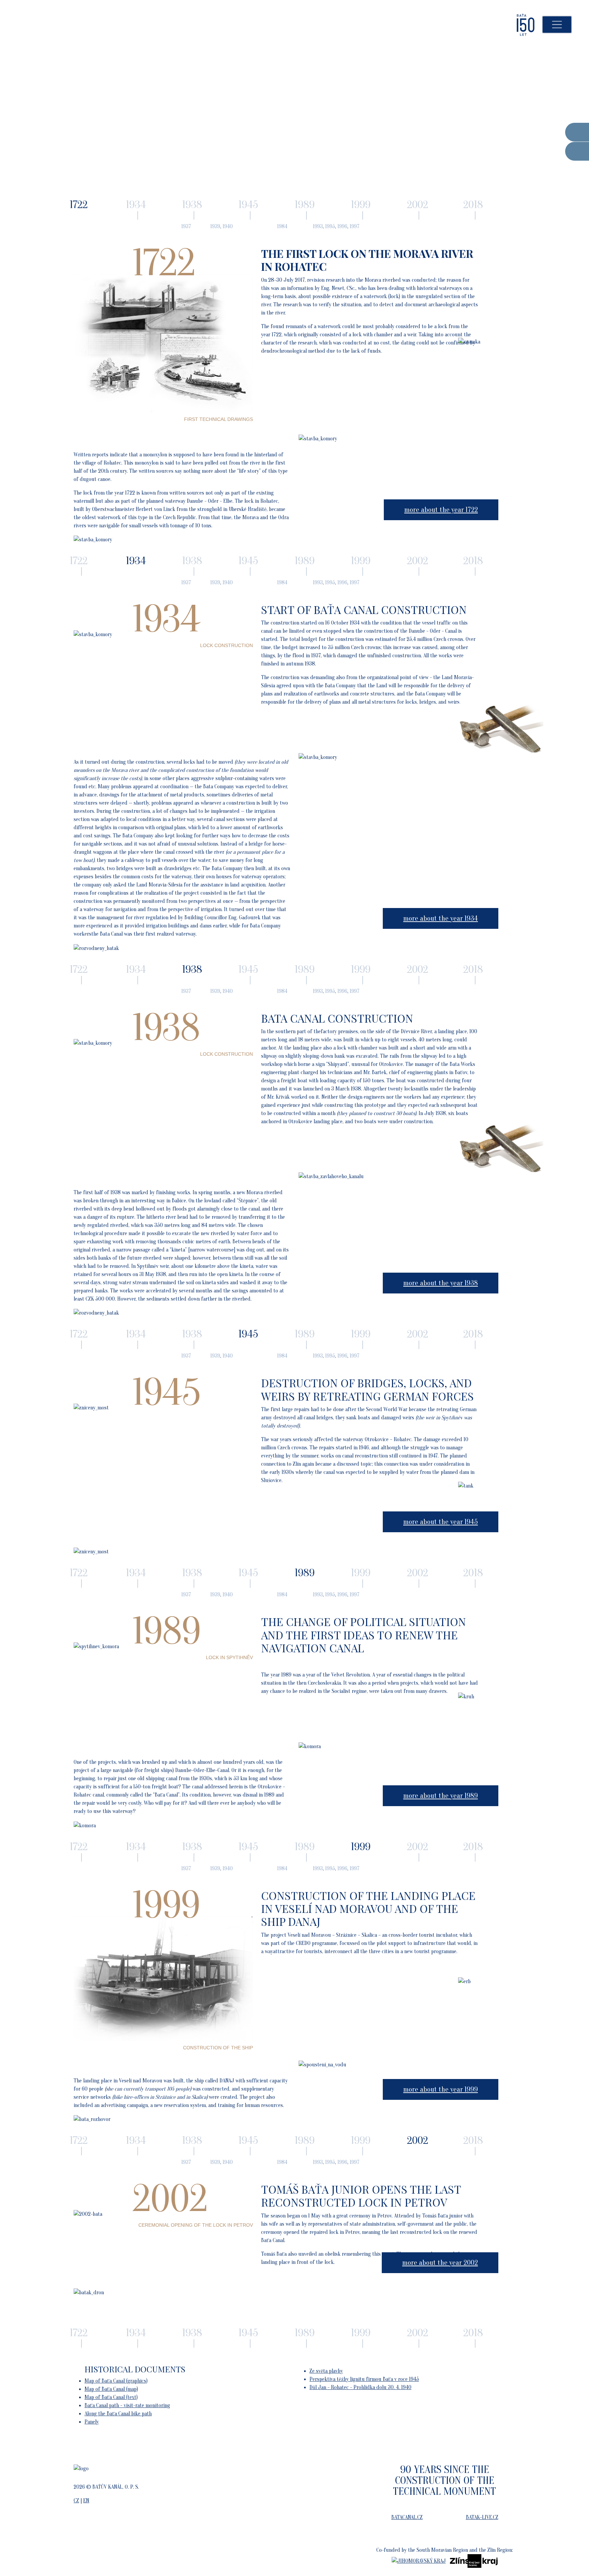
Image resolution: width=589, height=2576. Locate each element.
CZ (76, 2501)
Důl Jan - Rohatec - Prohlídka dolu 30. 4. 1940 (360, 2387)
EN (86, 2501)
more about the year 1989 (441, 1796)
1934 (136, 204)
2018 (473, 204)
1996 (342, 226)
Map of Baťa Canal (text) (111, 2397)
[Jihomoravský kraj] (419, 2561)
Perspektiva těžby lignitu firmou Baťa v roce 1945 (364, 2379)
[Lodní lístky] (577, 132)
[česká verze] (549, 42)
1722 (79, 561)
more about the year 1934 (441, 918)
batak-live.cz (482, 2517)
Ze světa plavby (326, 2371)
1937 (186, 226)
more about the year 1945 (441, 1522)
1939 (215, 226)
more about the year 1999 (441, 2089)
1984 (282, 226)
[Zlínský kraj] (474, 2561)
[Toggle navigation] (557, 25)
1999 (361, 204)
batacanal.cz (407, 2517)
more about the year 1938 (441, 1283)
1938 (192, 204)
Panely (92, 2422)
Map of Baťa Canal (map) (111, 2389)
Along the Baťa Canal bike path (118, 2414)
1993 (318, 226)
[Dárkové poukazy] (577, 151)
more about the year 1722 (441, 510)
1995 (330, 226)
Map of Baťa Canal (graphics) (116, 2381)
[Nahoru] (569, 2556)
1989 (305, 204)
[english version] (565, 42)
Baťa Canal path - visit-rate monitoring (127, 2405)
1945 (248, 204)
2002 (418, 204)
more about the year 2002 (440, 2263)
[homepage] (496, 25)
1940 (228, 226)
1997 (355, 226)
